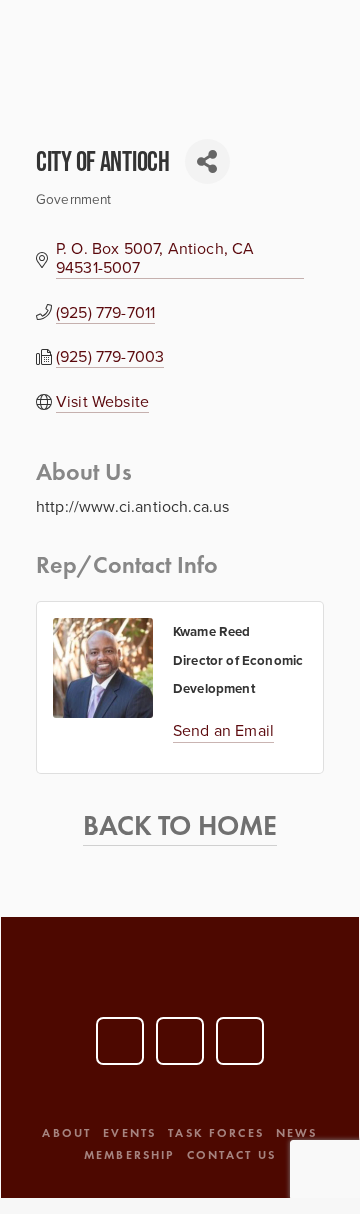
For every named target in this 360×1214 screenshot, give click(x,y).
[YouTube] (120, 1041)
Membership (129, 1154)
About (66, 1132)
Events (129, 1132)
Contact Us (232, 1154)
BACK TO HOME (180, 825)
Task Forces (216, 1132)
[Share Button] (207, 161)
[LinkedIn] (180, 1041)
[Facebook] (240, 1041)
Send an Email (223, 730)
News (297, 1132)
